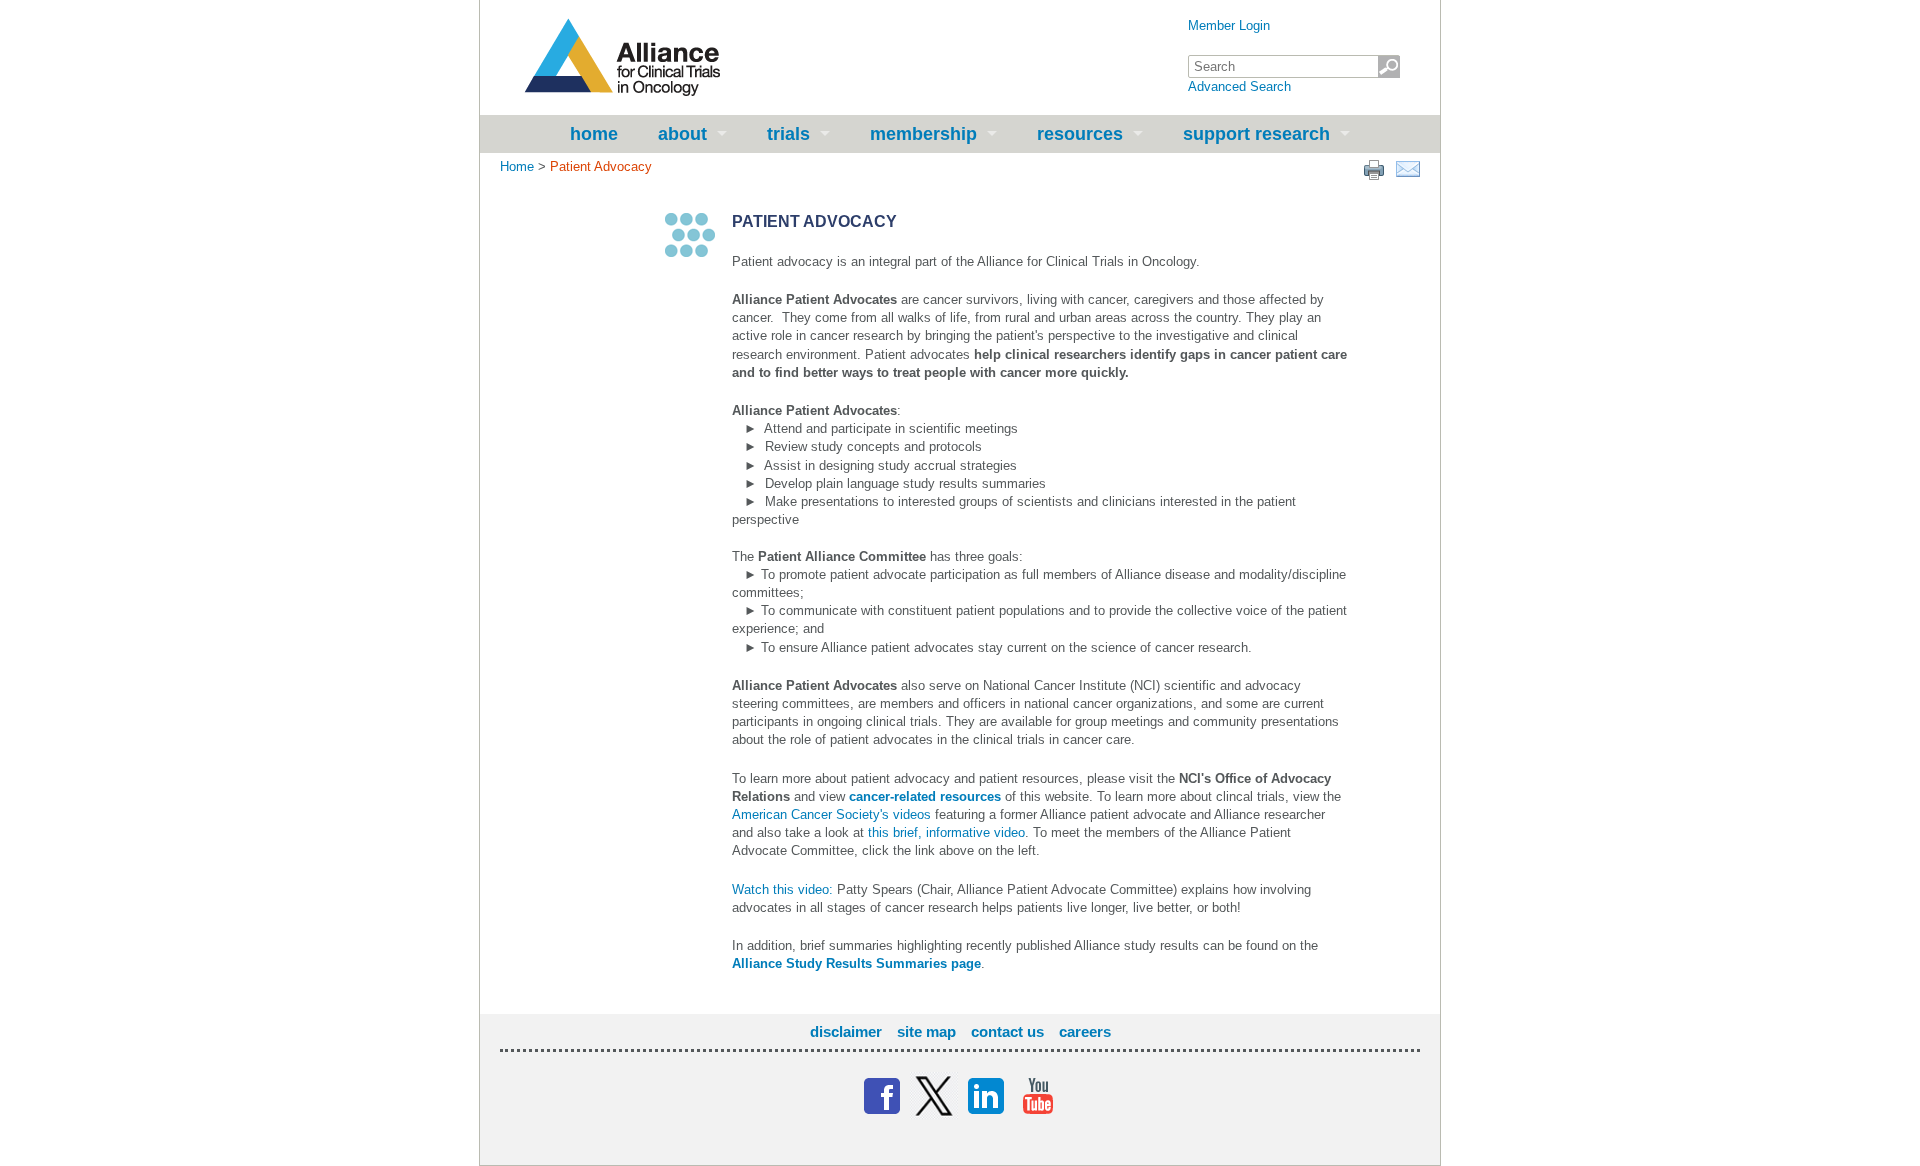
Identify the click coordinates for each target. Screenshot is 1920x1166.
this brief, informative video (946, 832)
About (682, 134)
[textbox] (1294, 66)
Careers (1085, 1031)
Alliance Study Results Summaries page (856, 963)
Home (594, 134)
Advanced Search (1239, 86)
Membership (923, 134)
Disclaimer (846, 1031)
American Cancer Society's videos (831, 814)
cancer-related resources (925, 796)
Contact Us (1007, 1031)
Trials (788, 134)
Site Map (926, 1031)
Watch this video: (782, 889)
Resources (1080, 134)
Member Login (1229, 25)
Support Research (1256, 134)
